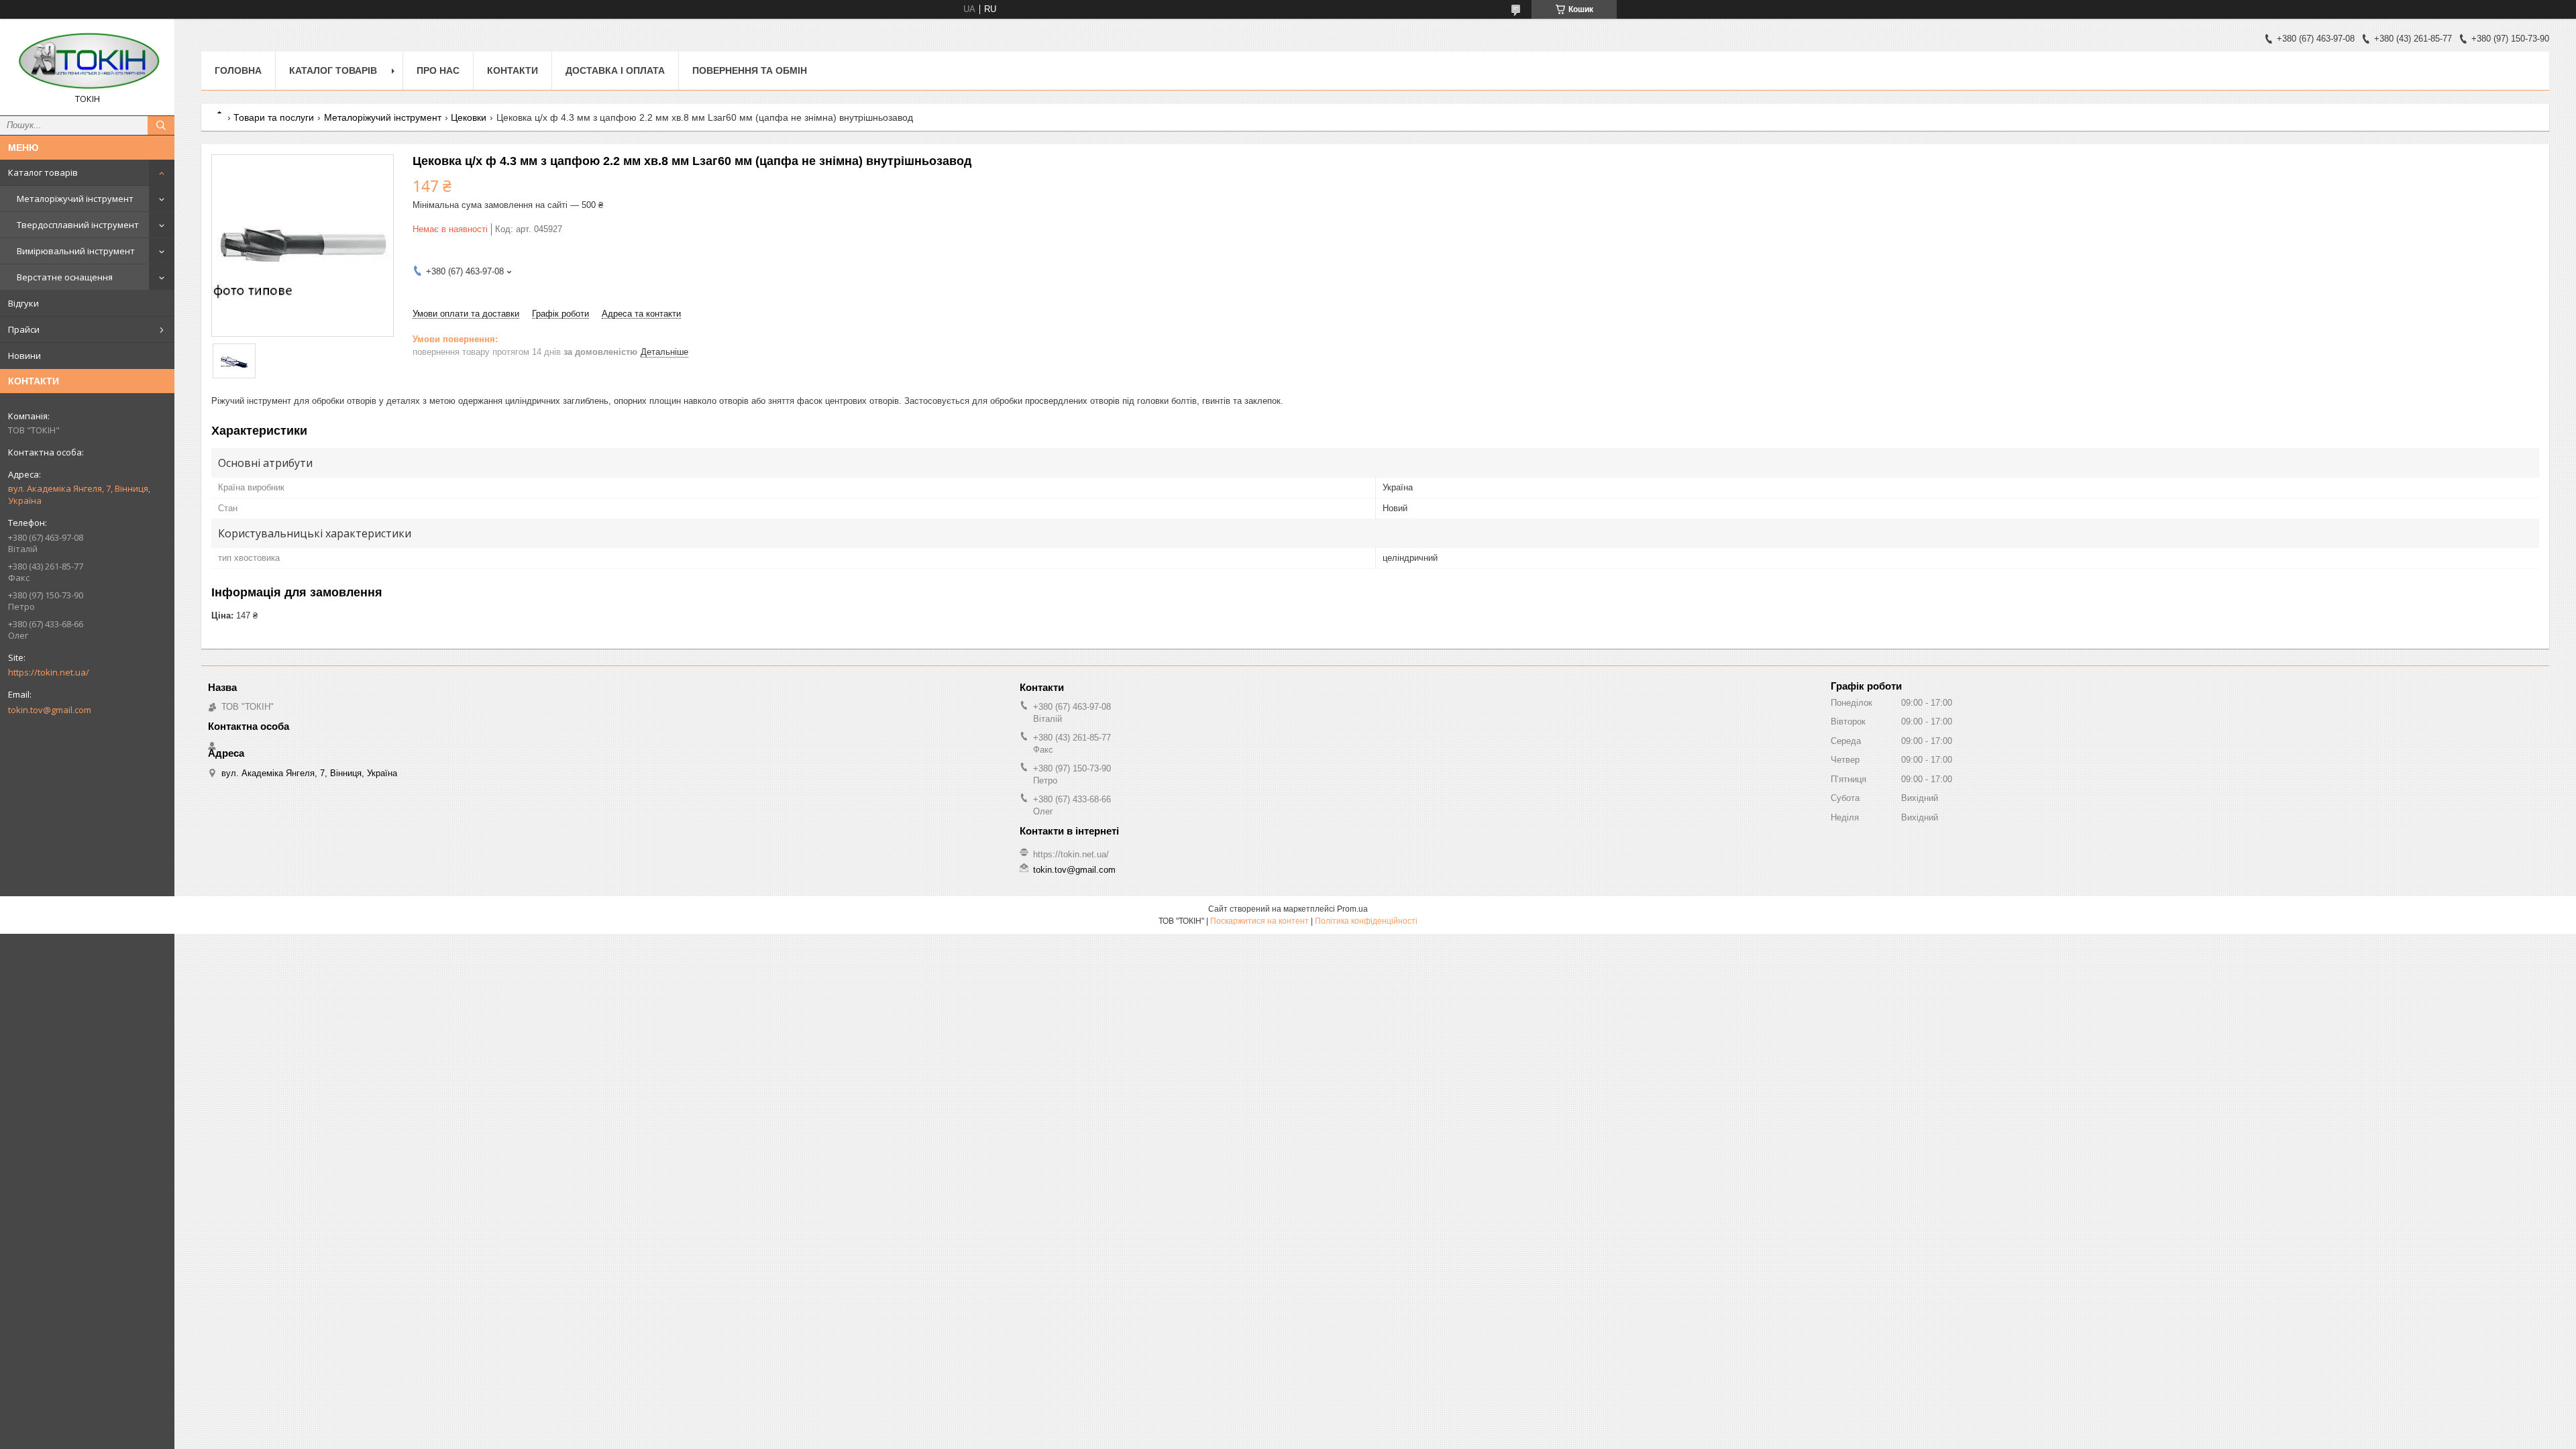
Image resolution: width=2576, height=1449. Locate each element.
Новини (24, 356)
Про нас (438, 70)
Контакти (513, 70)
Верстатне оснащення (65, 277)
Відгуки (23, 303)
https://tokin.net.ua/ (49, 672)
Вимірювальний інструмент (76, 251)
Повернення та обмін (750, 70)
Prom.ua (1352, 909)
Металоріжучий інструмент (75, 199)
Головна (238, 70)
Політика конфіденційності (1366, 921)
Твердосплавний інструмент (78, 225)
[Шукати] (161, 125)
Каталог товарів (43, 172)
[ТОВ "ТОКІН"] (87, 61)
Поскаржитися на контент (1259, 921)
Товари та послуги (274, 117)
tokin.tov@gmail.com (50, 710)
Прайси (24, 329)
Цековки (469, 117)
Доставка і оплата (615, 70)
